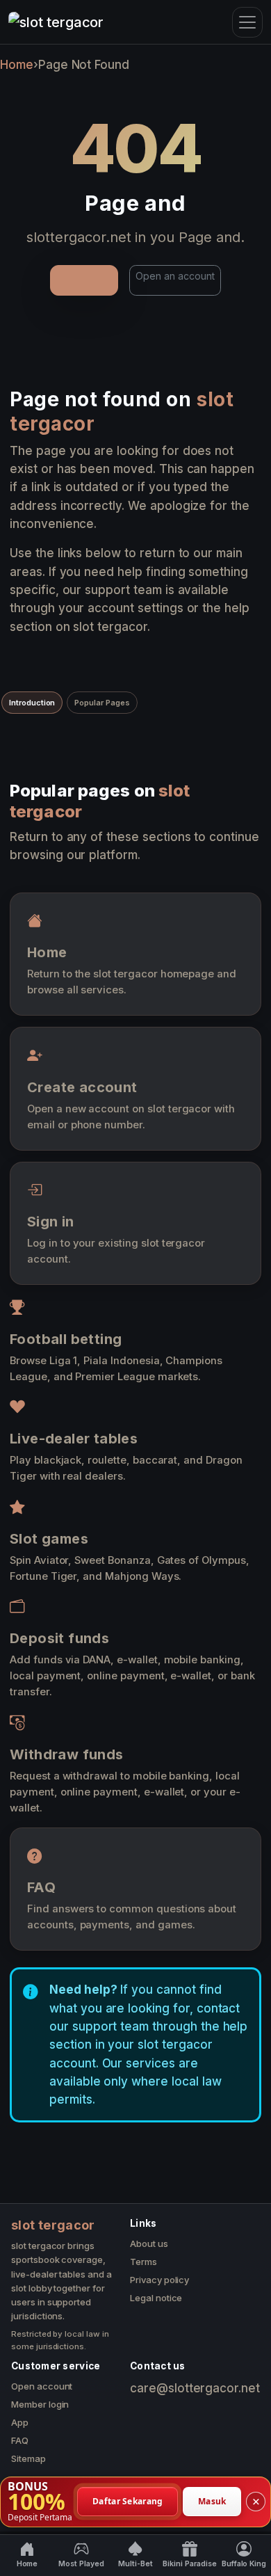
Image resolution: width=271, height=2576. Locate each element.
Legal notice (156, 2298)
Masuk (212, 2501)
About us (149, 2243)
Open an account (175, 276)
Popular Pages (102, 703)
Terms (143, 2262)
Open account (42, 2386)
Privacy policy (159, 2280)
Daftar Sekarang (128, 2501)
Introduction (32, 703)
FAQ (20, 2440)
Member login (40, 2404)
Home (17, 65)
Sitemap (28, 2458)
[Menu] (247, 22)
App (20, 2422)
